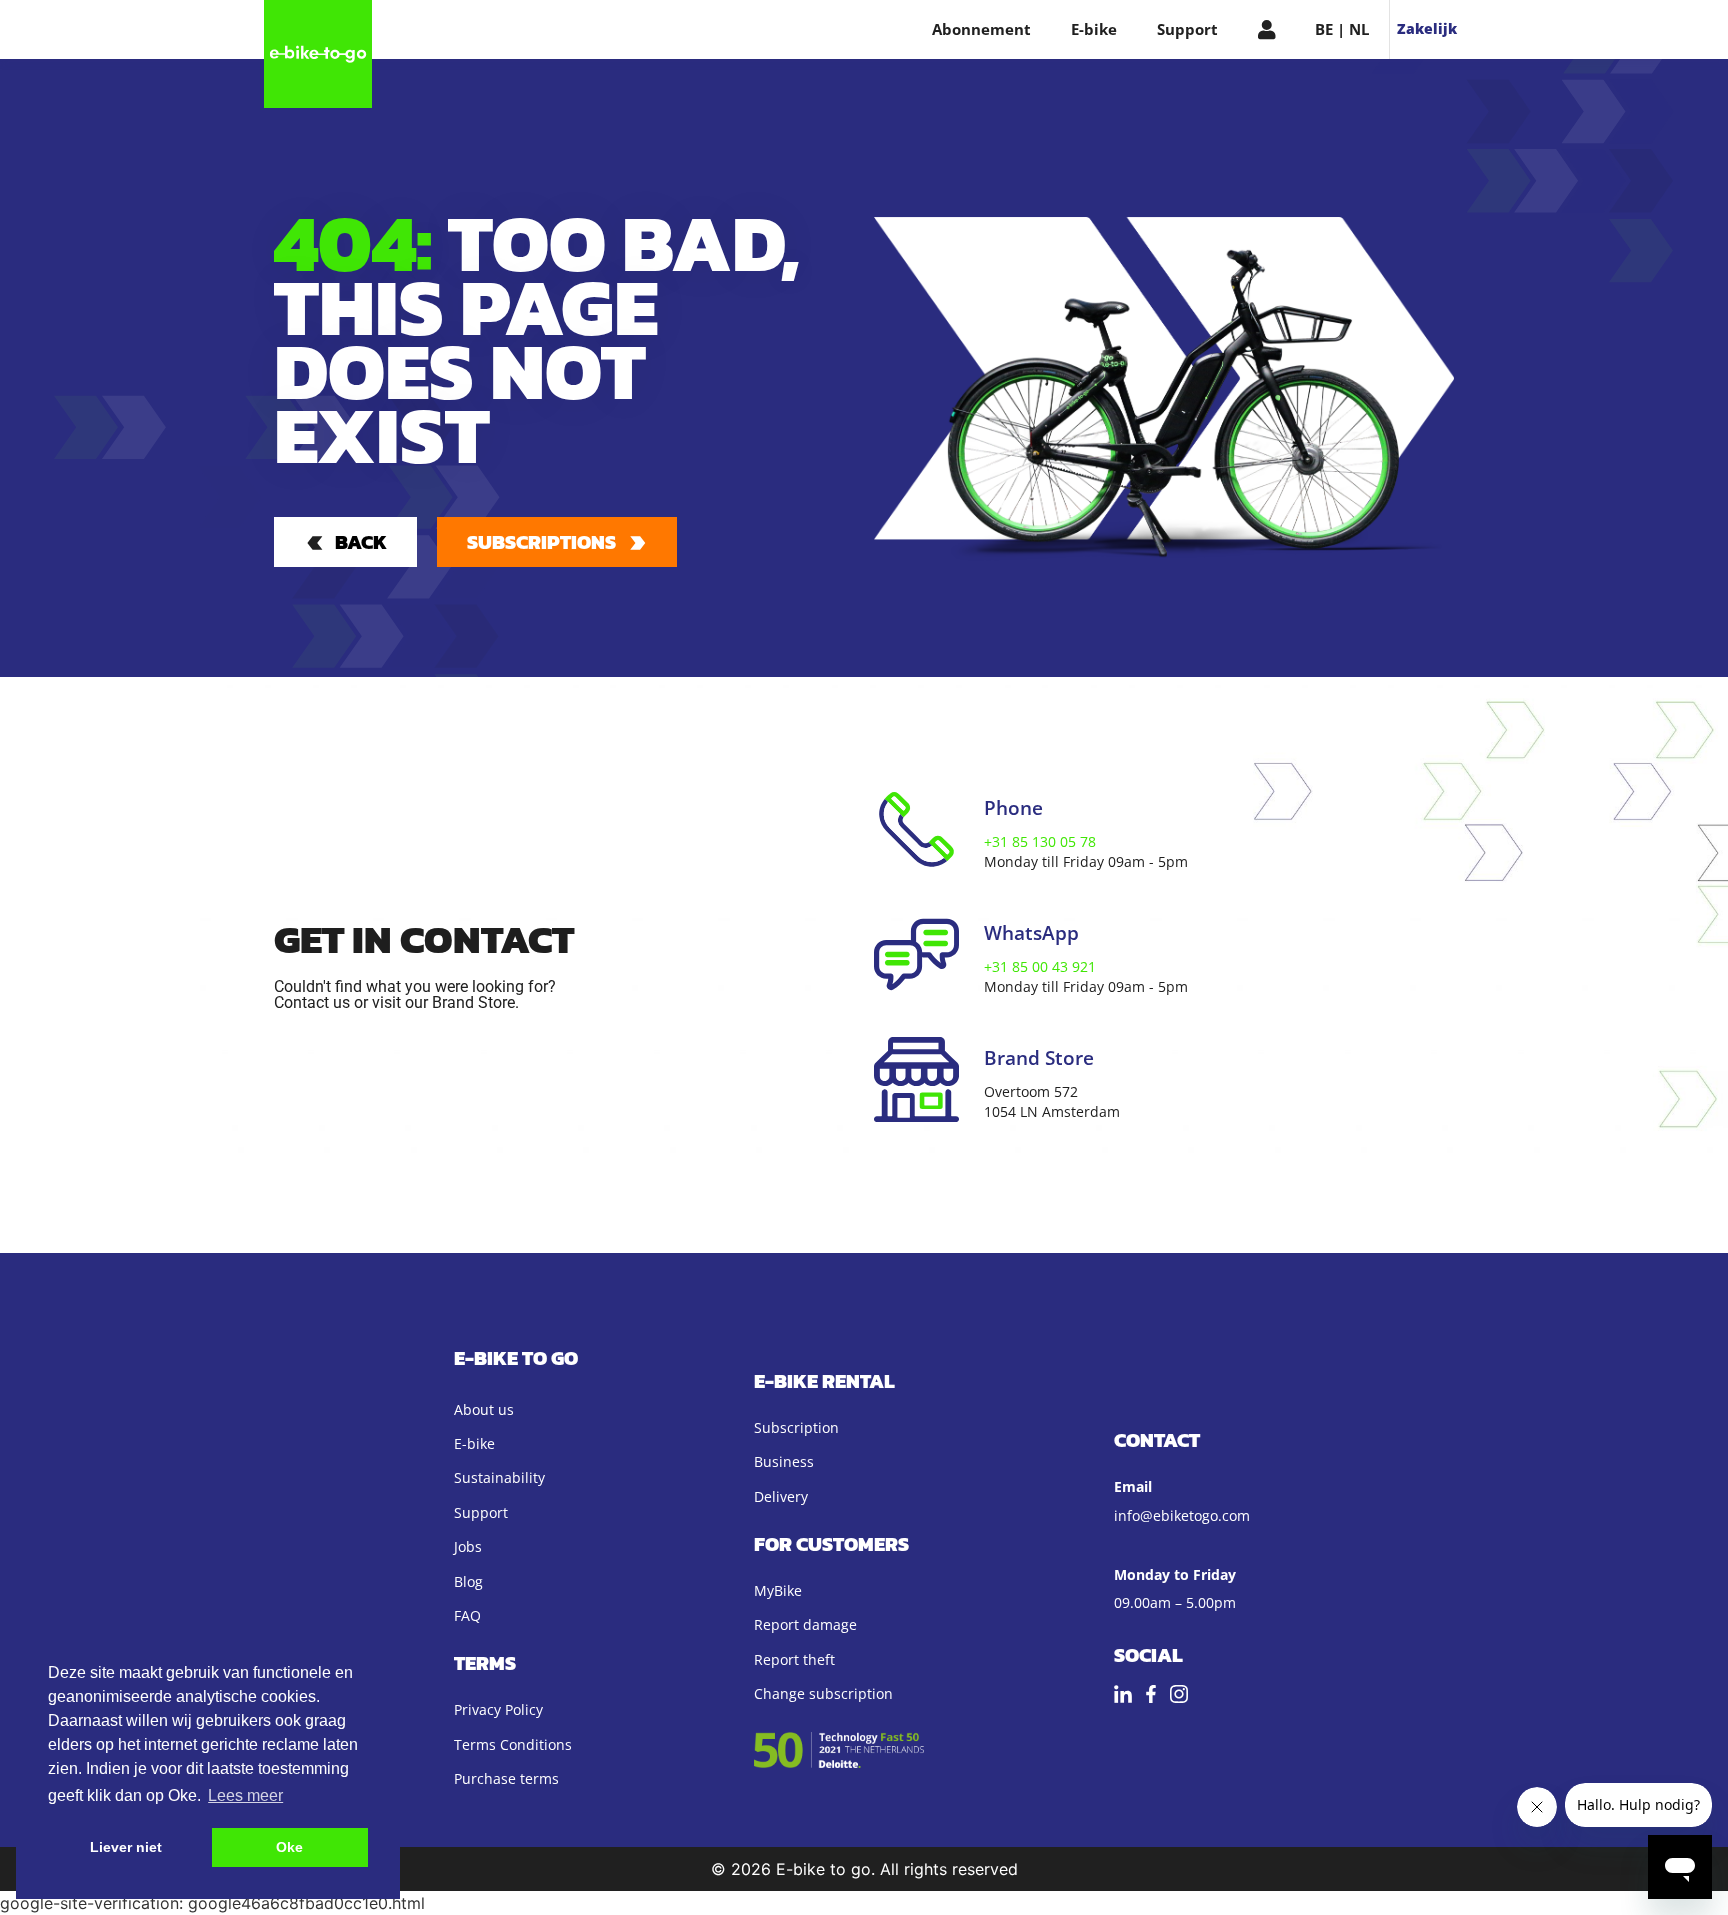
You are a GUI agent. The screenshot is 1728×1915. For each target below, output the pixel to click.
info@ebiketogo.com (1182, 1515)
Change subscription (823, 1693)
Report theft (794, 1659)
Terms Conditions (513, 1744)
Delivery (781, 1496)
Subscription (796, 1427)
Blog (468, 1581)
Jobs (468, 1546)
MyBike (778, 1590)
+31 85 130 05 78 (1040, 841)
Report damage (805, 1624)
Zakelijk (1427, 28)
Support (1187, 29)
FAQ (467, 1615)
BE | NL (1342, 29)
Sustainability (499, 1477)
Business (784, 1461)
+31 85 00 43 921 (1040, 966)
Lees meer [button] (245, 1795)
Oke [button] (289, 1847)
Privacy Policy (498, 1709)
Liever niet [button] (126, 1847)
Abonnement (981, 29)
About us (484, 1409)
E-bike (1094, 29)
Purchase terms (506, 1778)
